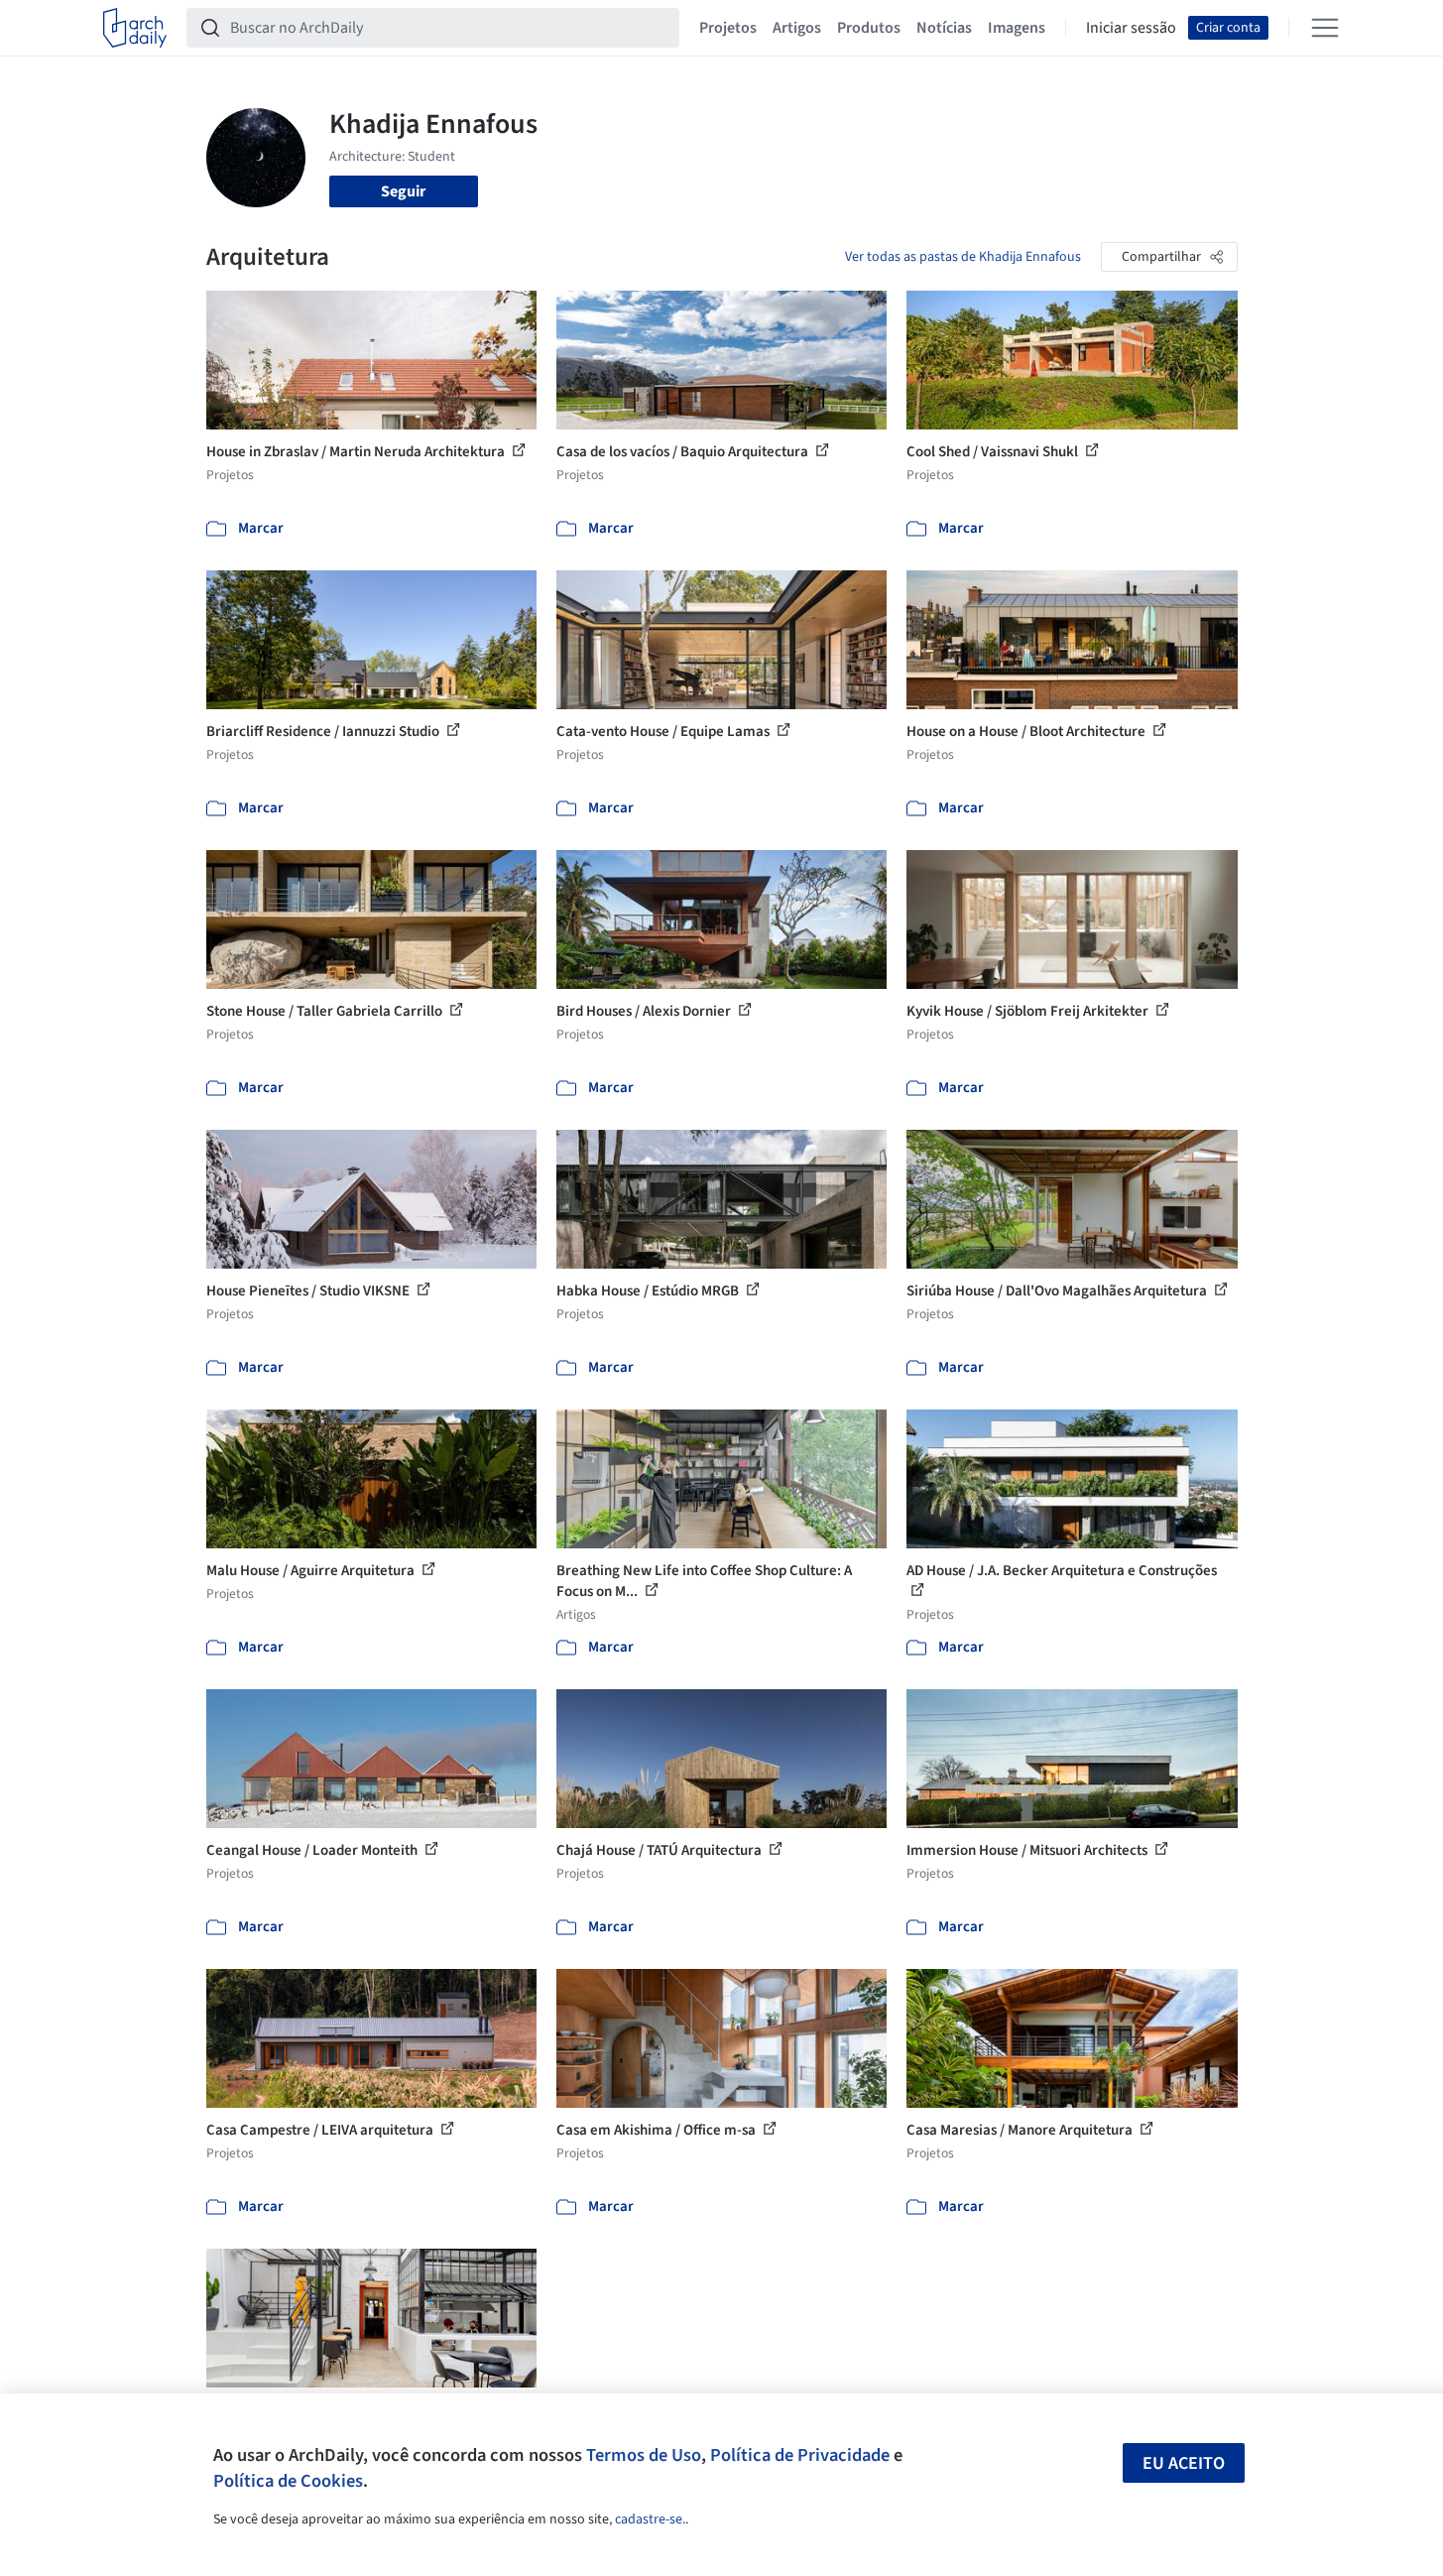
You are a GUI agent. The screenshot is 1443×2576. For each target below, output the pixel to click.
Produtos (869, 28)
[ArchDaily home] (135, 28)
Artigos (797, 28)
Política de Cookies (288, 2481)
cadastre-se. (650, 2519)
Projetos (728, 28)
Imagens (1017, 28)
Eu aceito (1184, 2463)
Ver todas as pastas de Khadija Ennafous (963, 257)
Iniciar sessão (1131, 28)
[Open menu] (1325, 28)
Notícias (944, 28)
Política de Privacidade (800, 2455)
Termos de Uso (644, 2455)
